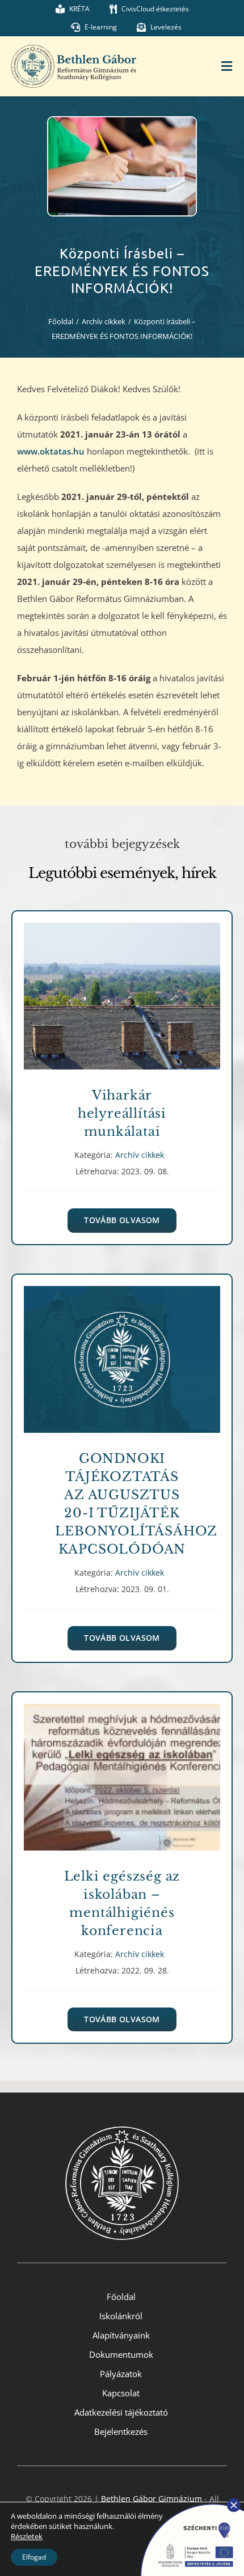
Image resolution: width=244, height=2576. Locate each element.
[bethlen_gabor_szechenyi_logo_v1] (187, 2502)
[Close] (234, 2505)
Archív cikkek (122, 1009)
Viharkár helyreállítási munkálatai (122, 988)
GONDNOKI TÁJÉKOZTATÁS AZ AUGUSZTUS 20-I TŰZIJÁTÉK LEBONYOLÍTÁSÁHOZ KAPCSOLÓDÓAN (122, 1351)
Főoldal (121, 2297)
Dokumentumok (121, 2354)
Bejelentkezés (121, 2431)
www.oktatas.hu (52, 451)
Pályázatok (121, 2374)
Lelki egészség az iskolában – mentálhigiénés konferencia (122, 1769)
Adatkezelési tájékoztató (121, 2412)
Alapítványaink (121, 2335)
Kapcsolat (121, 2393)
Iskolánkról (121, 2316)
